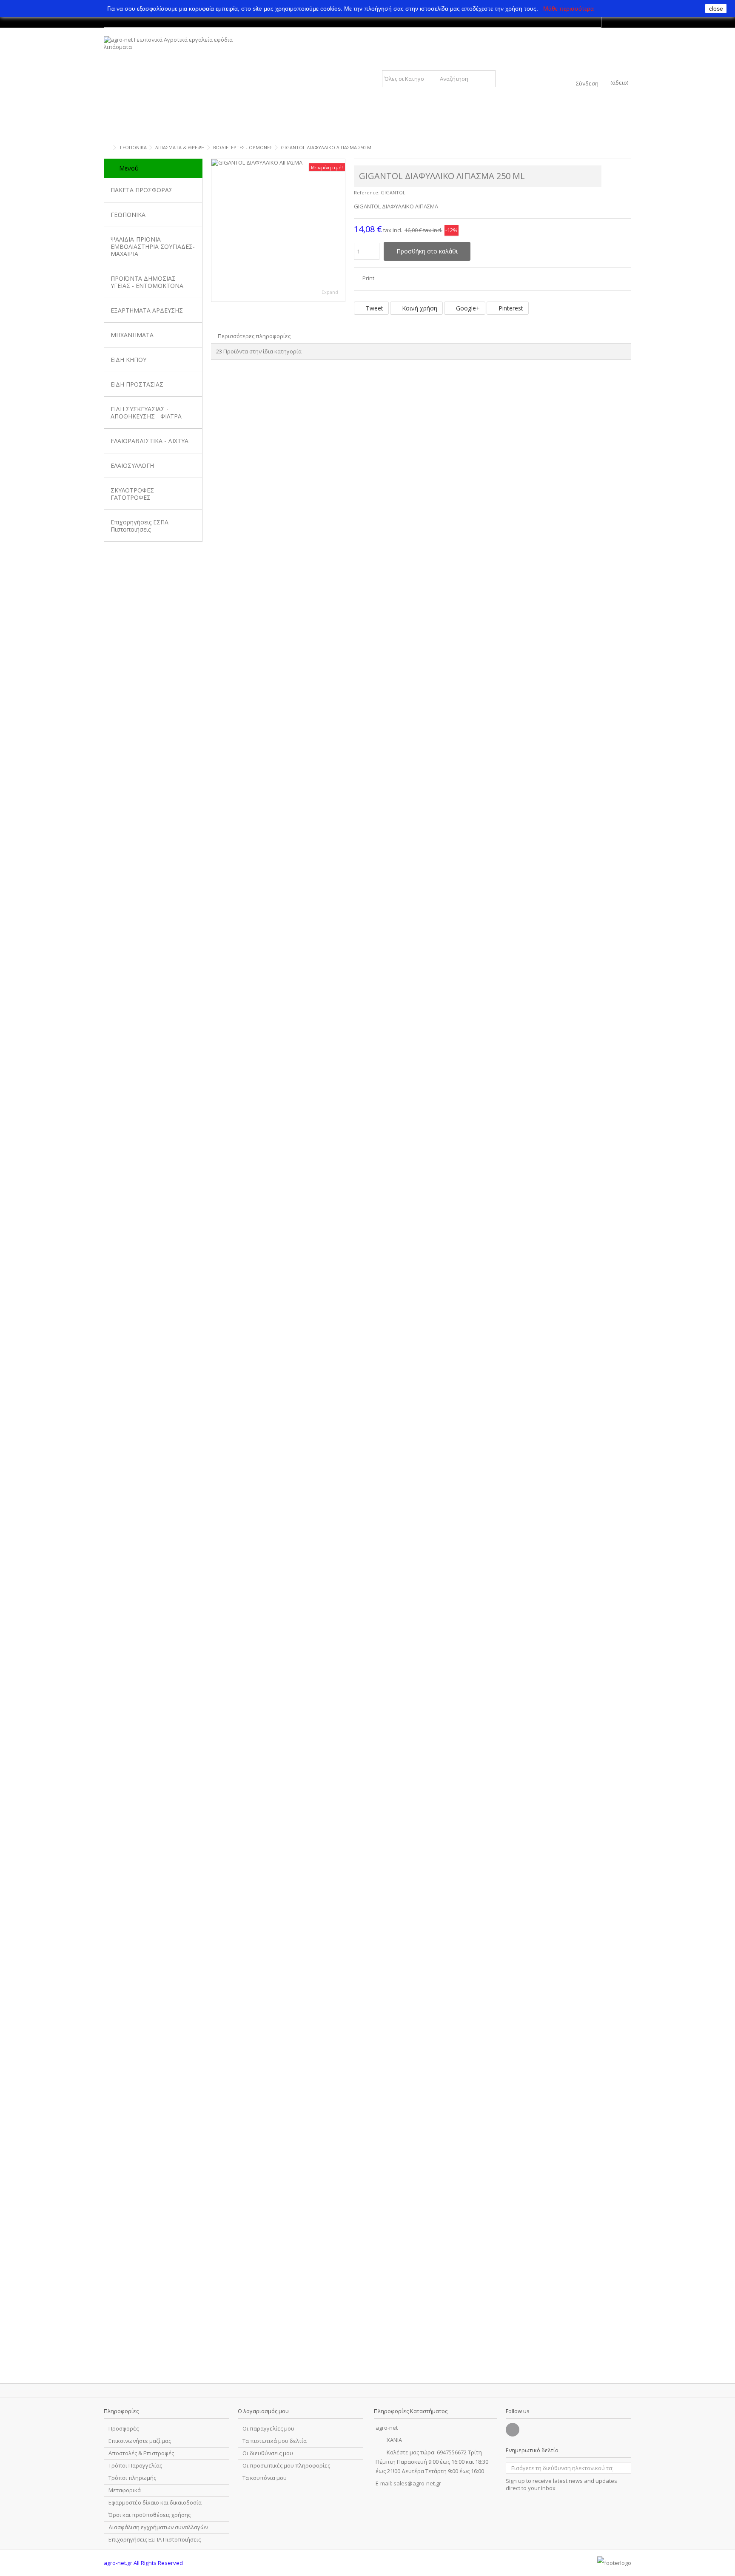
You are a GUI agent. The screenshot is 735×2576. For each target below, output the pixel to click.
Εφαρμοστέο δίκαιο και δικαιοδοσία (155, 2503)
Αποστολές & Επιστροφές (141, 2453)
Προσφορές (124, 2429)
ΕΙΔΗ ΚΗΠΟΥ (128, 360)
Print (368, 278)
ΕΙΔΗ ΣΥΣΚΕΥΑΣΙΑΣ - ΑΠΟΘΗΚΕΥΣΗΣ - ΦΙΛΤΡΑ (146, 413)
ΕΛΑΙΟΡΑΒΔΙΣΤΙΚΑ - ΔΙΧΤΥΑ (150, 441)
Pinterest (510, 308)
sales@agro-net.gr (417, 2483)
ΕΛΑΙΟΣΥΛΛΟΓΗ (132, 465)
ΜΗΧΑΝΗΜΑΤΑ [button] (132, 335)
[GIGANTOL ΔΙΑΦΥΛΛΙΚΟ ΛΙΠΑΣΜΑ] (278, 230)
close (716, 9)
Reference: (367, 192)
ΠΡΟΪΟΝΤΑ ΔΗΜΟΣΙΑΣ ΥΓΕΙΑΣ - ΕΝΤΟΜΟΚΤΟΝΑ (147, 282)
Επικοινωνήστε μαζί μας (140, 2441)
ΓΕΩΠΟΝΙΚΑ (128, 215)
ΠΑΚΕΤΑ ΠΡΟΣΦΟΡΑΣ (142, 190)
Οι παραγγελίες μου (268, 2429)
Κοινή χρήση (419, 308)
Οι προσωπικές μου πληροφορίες (286, 2466)
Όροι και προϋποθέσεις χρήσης (150, 2515)
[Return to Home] (106, 148)
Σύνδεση (587, 83)
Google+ (467, 308)
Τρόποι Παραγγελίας (135, 2466)
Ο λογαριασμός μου (263, 2411)
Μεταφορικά (125, 2490)
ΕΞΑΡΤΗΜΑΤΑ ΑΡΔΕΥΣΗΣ (147, 310)
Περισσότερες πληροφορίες (254, 336)
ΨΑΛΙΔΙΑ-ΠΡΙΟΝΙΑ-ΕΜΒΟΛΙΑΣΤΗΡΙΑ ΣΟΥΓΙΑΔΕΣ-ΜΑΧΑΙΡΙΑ (153, 246)
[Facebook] (513, 2430)
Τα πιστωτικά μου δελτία (275, 2441)
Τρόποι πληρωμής (132, 2478)
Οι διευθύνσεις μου (268, 2453)
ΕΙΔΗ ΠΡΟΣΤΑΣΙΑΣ (137, 384)
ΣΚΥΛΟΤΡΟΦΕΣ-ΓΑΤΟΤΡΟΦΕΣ (133, 494)
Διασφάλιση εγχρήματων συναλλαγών (158, 2527)
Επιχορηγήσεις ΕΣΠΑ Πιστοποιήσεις (140, 526)
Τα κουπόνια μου (265, 2478)
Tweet (374, 308)
